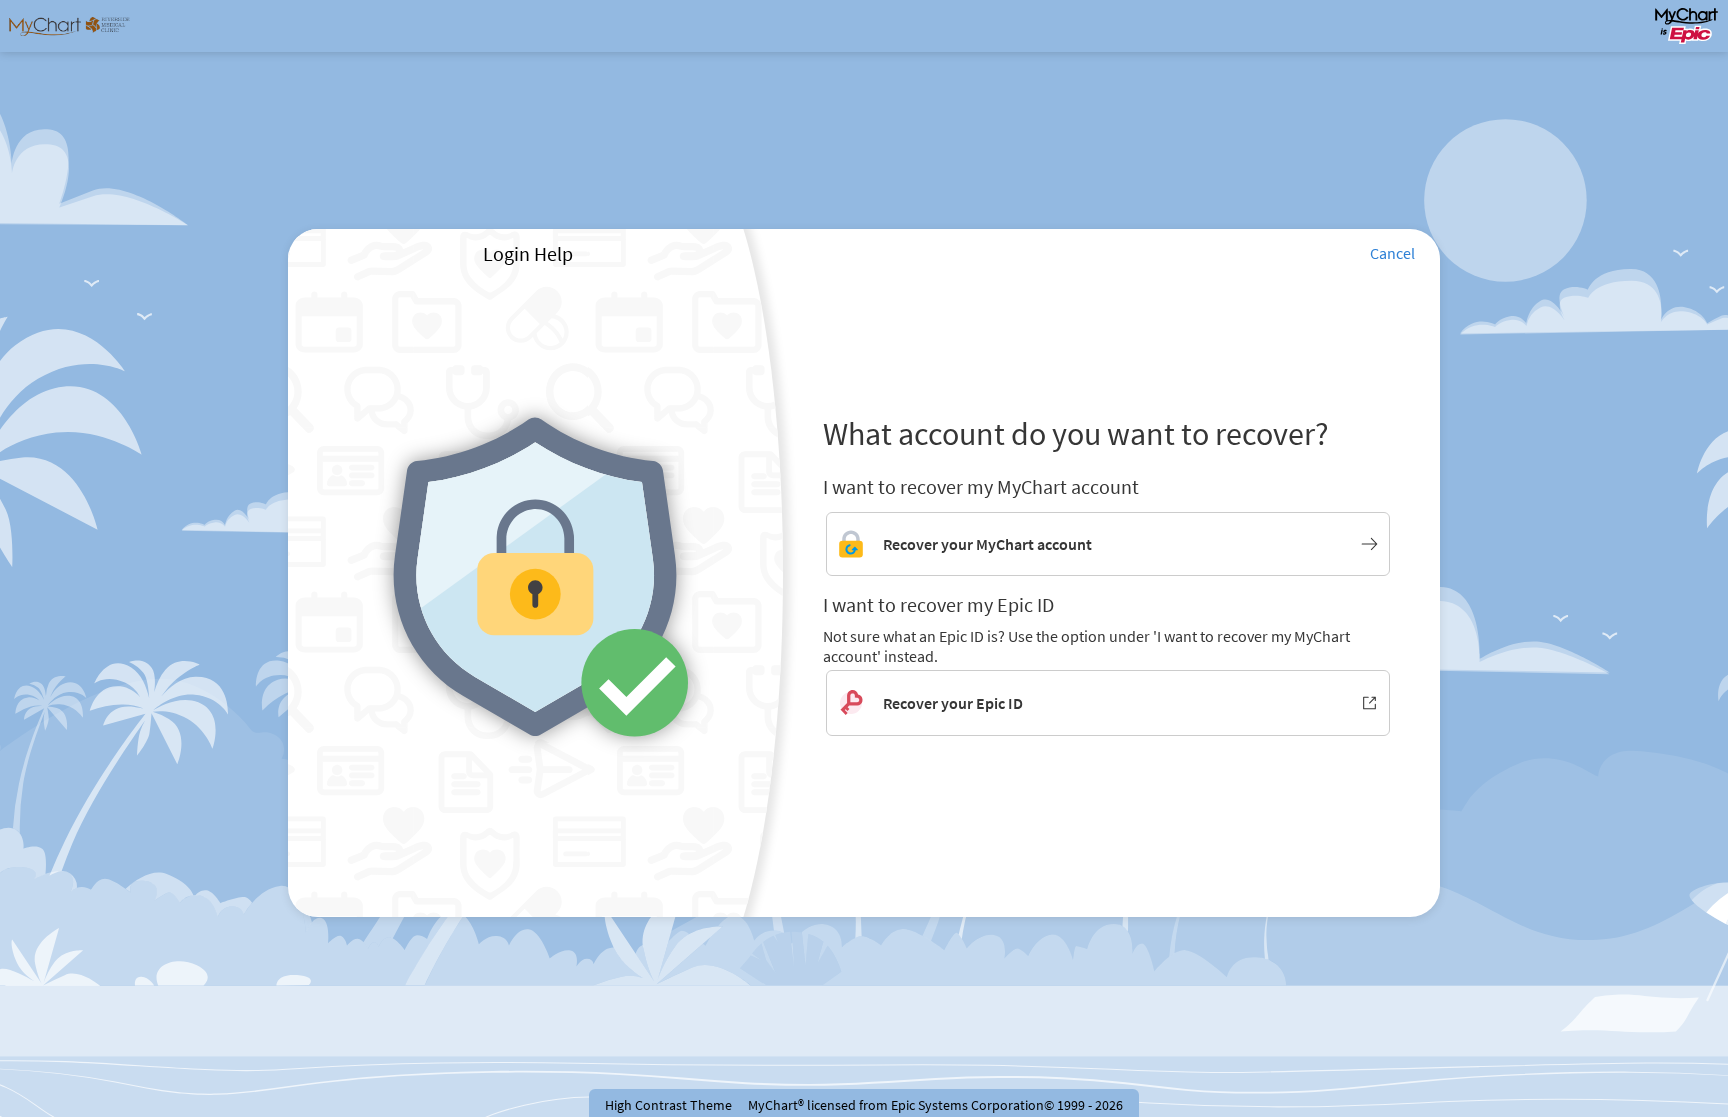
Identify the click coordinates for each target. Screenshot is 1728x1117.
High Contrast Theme (668, 1105)
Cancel (1392, 253)
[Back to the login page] (69, 26)
